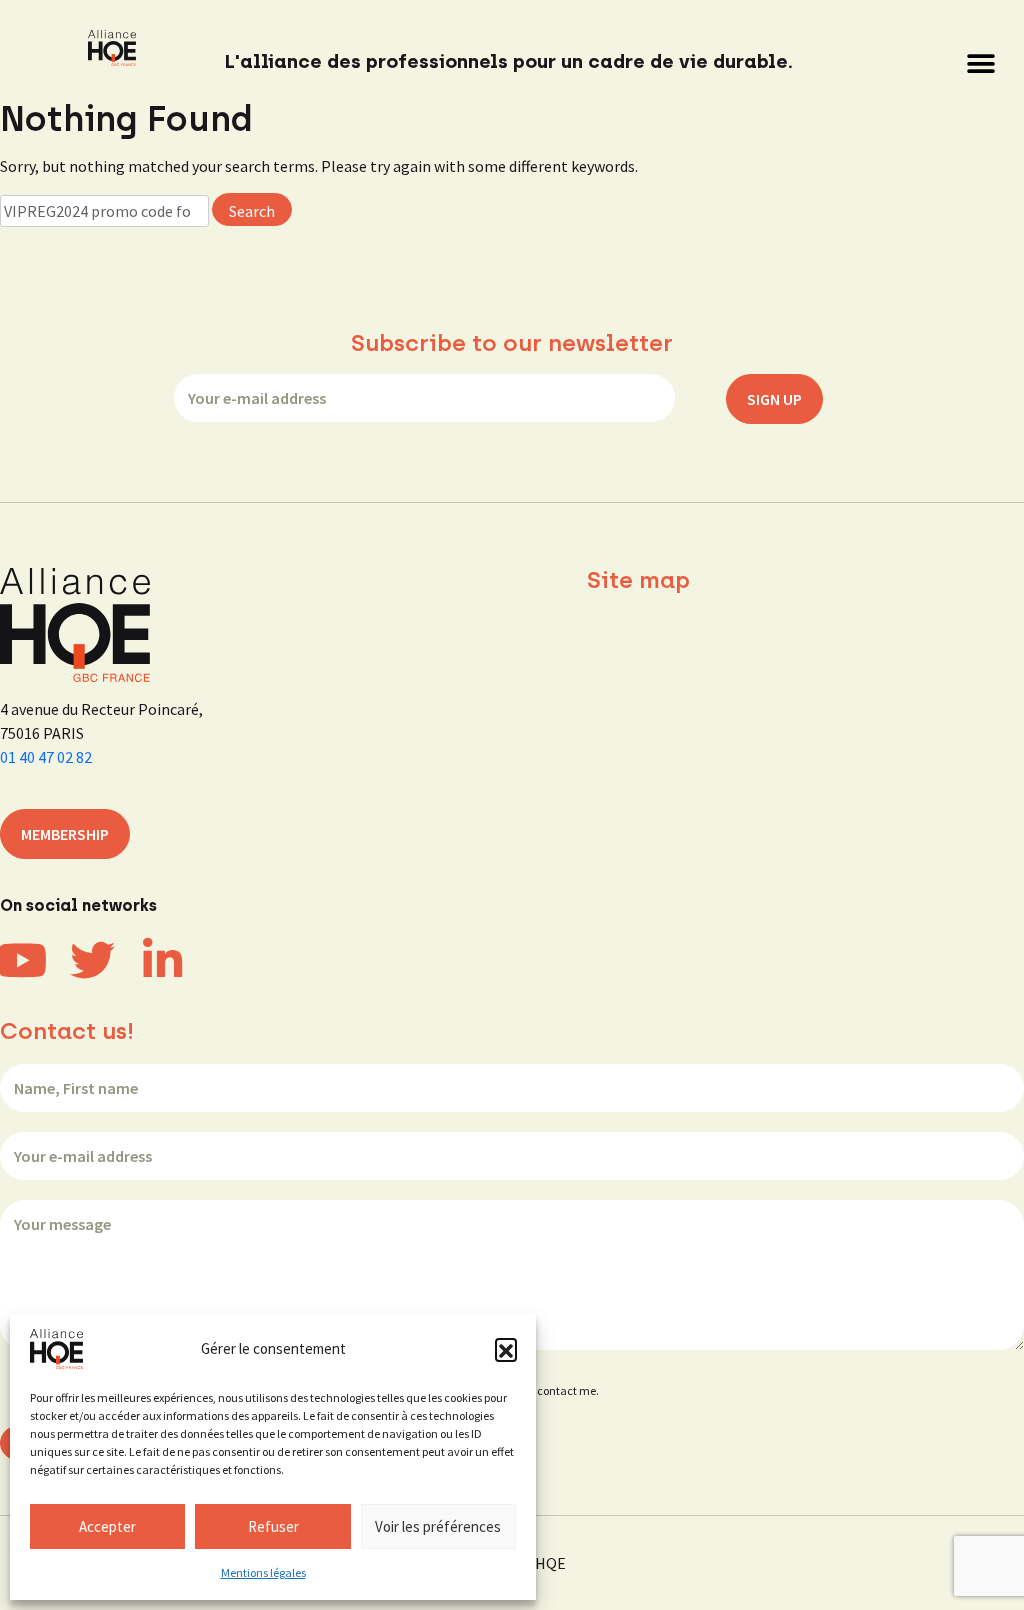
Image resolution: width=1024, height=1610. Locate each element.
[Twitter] (92, 960)
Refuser (273, 1526)
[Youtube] (22, 960)
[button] (506, 1349)
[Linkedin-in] (162, 960)
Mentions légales (263, 1572)
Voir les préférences (438, 1526)
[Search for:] (104, 211)
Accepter (107, 1526)
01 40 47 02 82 (46, 757)
